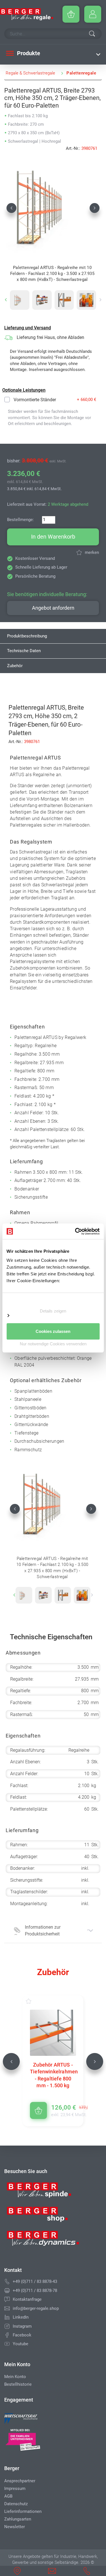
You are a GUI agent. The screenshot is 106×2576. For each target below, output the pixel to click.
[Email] (7, 2308)
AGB (8, 2496)
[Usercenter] (93, 14)
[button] (11, 208)
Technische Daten (24, 651)
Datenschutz (16, 2504)
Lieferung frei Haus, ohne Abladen (50, 337)
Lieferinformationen (23, 2511)
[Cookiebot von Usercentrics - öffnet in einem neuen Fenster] (75, 1231)
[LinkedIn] (7, 2317)
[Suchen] (92, 34)
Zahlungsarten (18, 2519)
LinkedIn (21, 2317)
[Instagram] (7, 2326)
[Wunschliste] (34, 2001)
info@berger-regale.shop (36, 2308)
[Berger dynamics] (43, 2240)
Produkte (28, 53)
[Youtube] (7, 2344)
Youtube (20, 2344)
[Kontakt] (7, 2299)
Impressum (15, 2489)
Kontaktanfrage (27, 2299)
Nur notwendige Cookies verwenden (53, 1344)
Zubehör (15, 666)
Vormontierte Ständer (35, 400)
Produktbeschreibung (27, 636)
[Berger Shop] (43, 2216)
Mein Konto (15, 2377)
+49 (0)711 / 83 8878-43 (35, 2282)
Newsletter (15, 2527)
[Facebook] (7, 2335)
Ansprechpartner (20, 2481)
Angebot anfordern (53, 608)
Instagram (22, 2326)
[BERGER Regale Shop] (27, 14)
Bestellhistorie (18, 2384)
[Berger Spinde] (43, 2192)
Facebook (22, 2335)
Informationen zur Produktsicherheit (43, 1931)
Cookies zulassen (53, 1331)
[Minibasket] (71, 14)
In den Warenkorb (53, 537)
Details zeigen (53, 1311)
